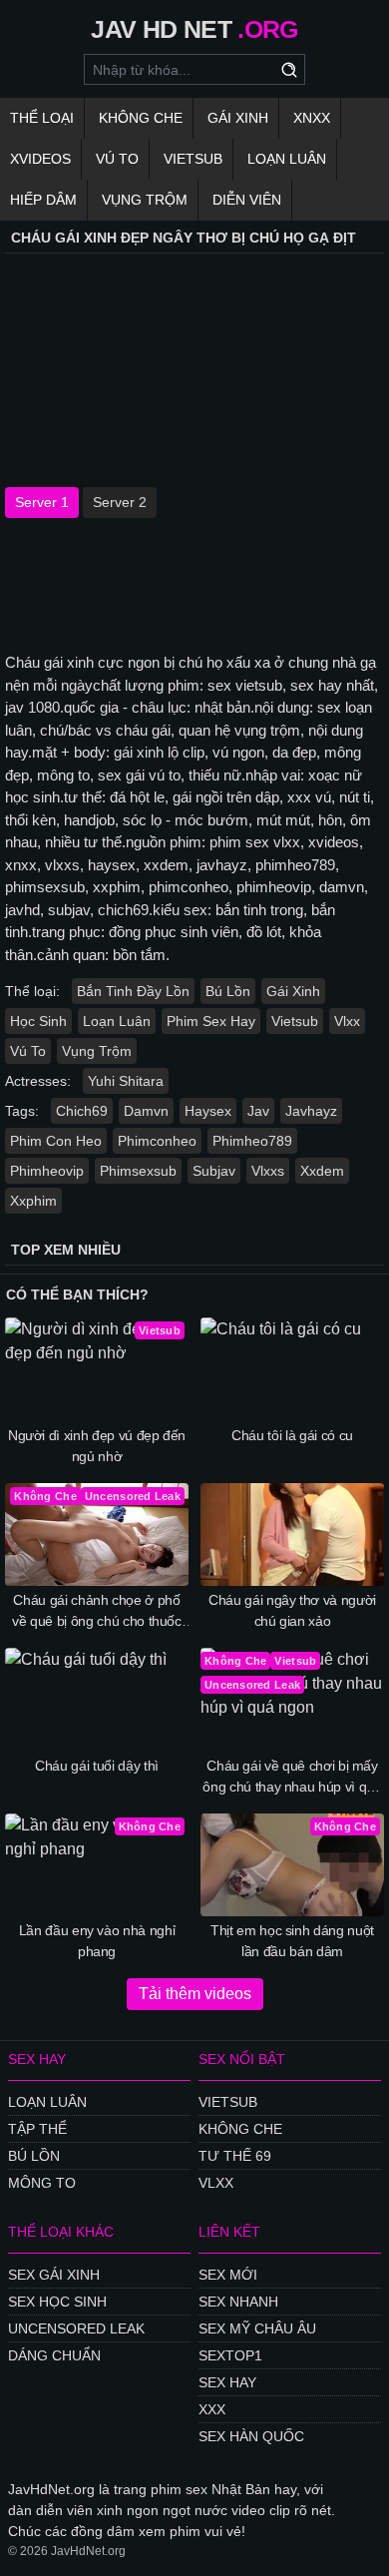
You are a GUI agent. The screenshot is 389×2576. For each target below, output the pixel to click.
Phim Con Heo (56, 1141)
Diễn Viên (247, 200)
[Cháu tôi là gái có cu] (292, 1369)
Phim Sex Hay (211, 1021)
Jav (258, 1111)
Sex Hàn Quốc (251, 2436)
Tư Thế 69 (235, 2156)
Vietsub (193, 159)
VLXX (216, 2183)
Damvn (146, 1111)
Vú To (117, 159)
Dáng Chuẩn (54, 2355)
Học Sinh (38, 1021)
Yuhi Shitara (126, 1081)
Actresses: (38, 1081)
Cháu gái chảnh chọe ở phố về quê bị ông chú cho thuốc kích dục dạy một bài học (97, 1612)
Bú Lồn (228, 991)
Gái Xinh (238, 118)
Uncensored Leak (76, 2328)
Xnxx (312, 118)
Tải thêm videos (195, 1994)
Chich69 (82, 1111)
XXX (212, 2409)
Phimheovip (47, 1171)
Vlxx (347, 1021)
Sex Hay (227, 2382)
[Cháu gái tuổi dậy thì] (97, 1700)
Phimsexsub (138, 1171)
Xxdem (322, 1171)
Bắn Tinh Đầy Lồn (133, 991)
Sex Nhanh (238, 2302)
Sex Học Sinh (57, 2302)
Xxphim (33, 1201)
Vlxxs (268, 1171)
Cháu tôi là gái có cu (292, 1435)
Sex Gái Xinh (54, 2275)
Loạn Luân (287, 159)
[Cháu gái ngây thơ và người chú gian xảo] (292, 1535)
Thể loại (42, 118)
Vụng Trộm (145, 200)
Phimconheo (157, 1141)
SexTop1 (230, 2355)
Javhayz (311, 1111)
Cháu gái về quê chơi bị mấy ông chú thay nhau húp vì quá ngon (292, 1778)
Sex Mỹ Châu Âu (257, 2328)
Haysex (208, 1111)
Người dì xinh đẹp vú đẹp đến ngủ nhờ (97, 1446)
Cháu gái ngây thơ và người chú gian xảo (292, 1610)
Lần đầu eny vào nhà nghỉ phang (97, 1941)
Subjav (214, 1171)
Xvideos (40, 159)
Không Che (141, 118)
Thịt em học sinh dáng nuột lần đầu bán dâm (292, 1941)
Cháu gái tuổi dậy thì (97, 1766)
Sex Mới (228, 2275)
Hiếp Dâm (43, 200)
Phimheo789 (252, 1141)
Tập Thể (37, 2129)
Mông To (42, 2183)
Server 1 (42, 502)
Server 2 (120, 502)
